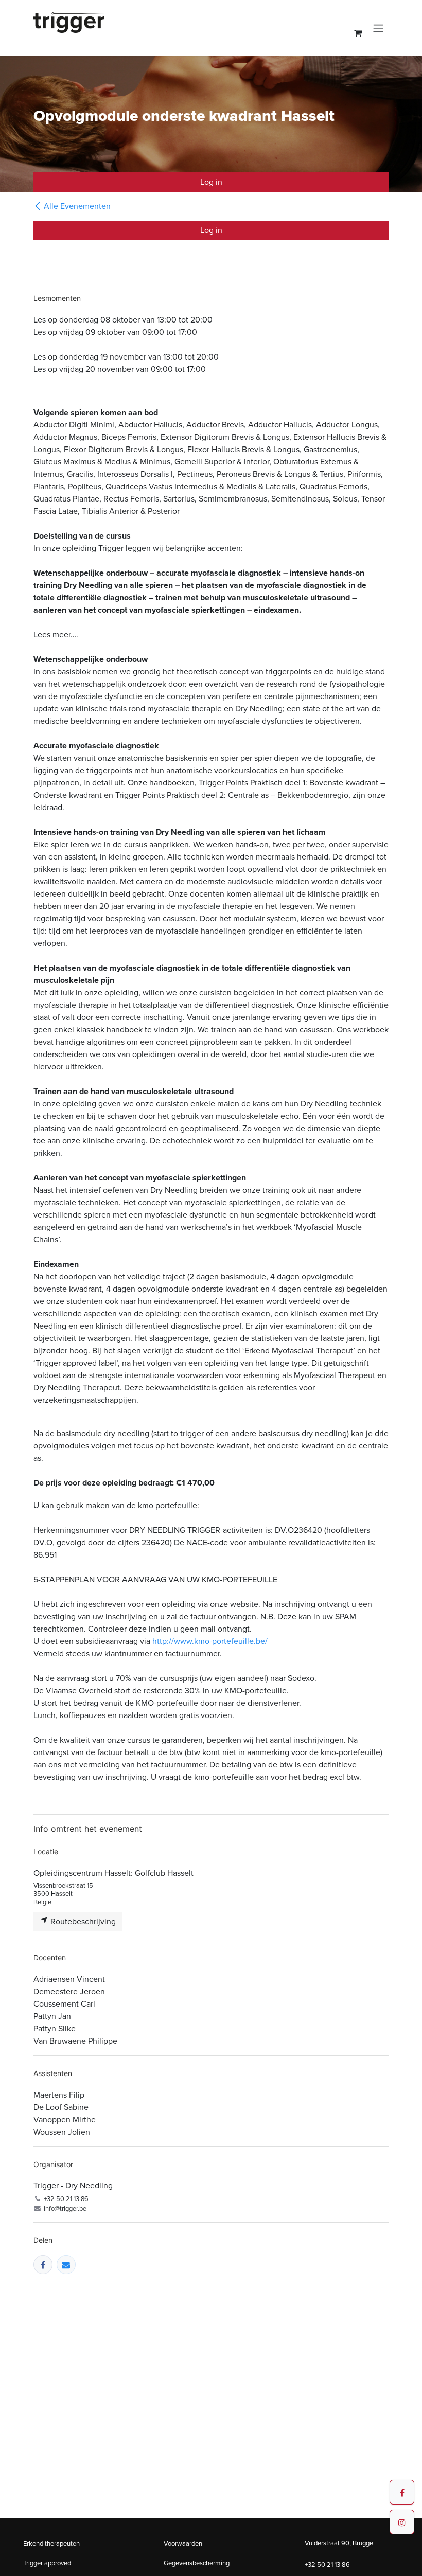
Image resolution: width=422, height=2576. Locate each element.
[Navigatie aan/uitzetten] (378, 28)
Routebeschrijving (82, 1921)
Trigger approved (47, 2563)
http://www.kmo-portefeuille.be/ (210, 1641)
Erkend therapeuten (51, 2543)
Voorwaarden (183, 2543)
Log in (211, 182)
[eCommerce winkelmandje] (358, 33)
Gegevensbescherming (197, 2563)
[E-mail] (66, 2265)
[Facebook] (43, 2265)
